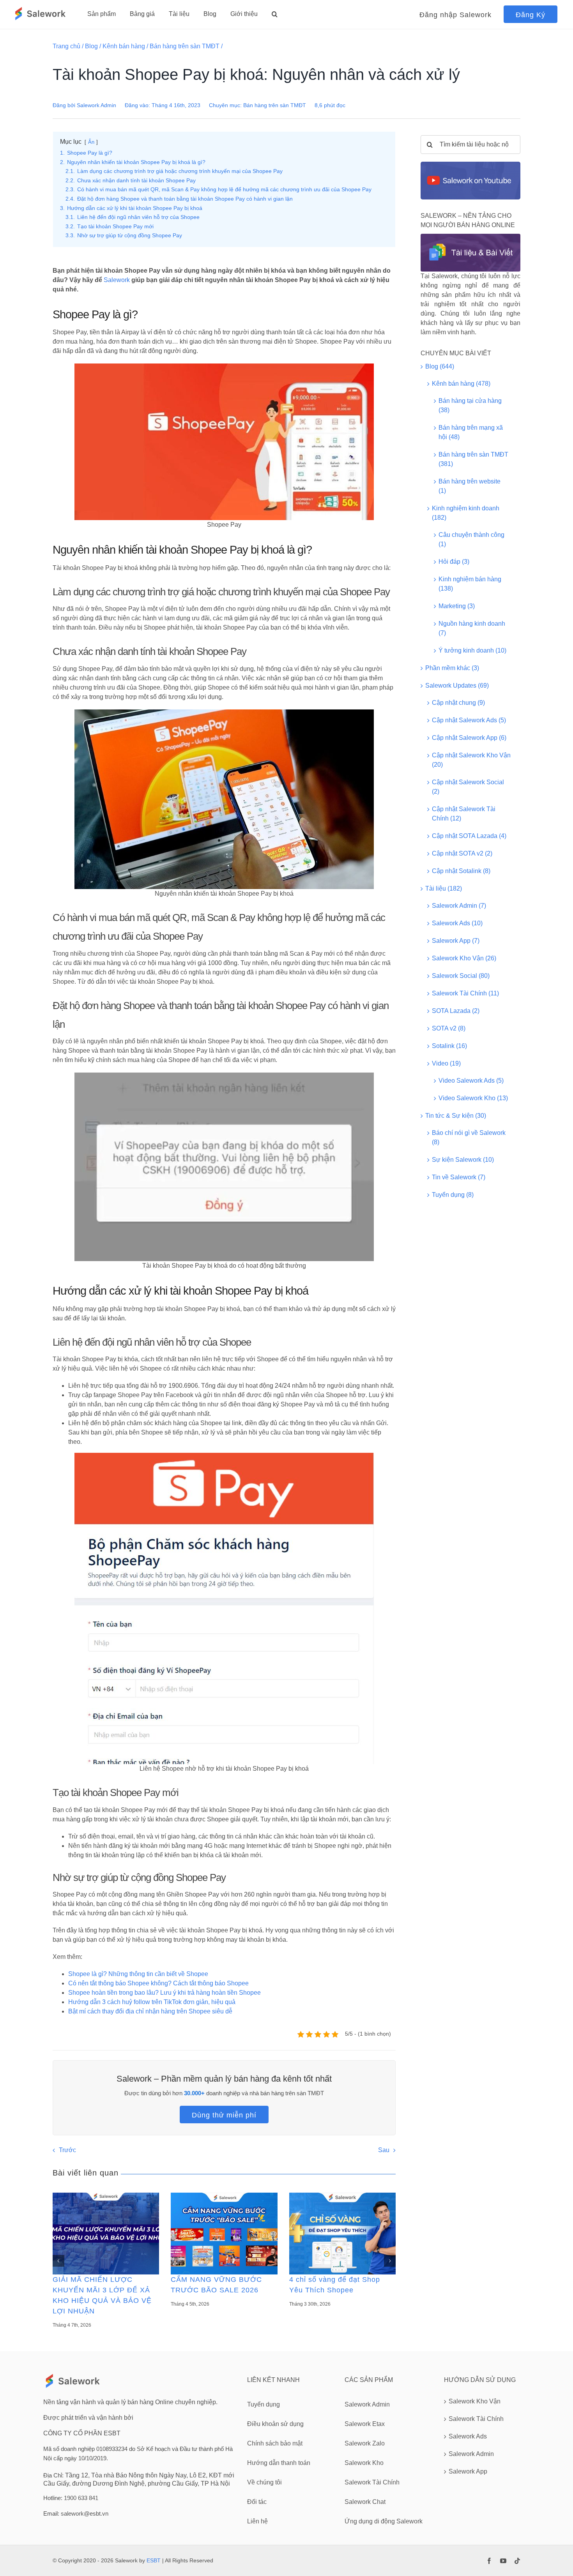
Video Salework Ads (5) (471, 1081)
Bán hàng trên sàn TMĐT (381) (473, 459)
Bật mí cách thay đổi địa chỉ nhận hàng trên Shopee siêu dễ (150, 2011)
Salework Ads (468, 2436)
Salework (117, 280)
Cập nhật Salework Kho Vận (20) (471, 760)
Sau (384, 2150)
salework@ (75, 2513)
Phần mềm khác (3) (452, 668)
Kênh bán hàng (124, 46)
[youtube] (503, 2561)
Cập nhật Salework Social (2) (468, 787)
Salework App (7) (456, 941)
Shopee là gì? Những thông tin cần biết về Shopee (138, 1974)
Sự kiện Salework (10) (463, 1160)
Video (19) (446, 1063)
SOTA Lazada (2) (456, 1011)
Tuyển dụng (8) (453, 1195)
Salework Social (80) (461, 976)
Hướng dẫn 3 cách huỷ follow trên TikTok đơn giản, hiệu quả (152, 2002)
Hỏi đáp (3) (454, 562)
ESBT (154, 2560)
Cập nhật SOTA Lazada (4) (469, 836)
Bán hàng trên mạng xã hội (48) (471, 432)
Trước (67, 2150)
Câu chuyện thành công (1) (471, 539)
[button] (275, 14)
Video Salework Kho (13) (473, 1098)
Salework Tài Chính (476, 2419)
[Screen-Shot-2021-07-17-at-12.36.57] (470, 165)
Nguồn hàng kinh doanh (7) (472, 628)
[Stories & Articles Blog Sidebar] (470, 237)
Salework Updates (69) (457, 685)
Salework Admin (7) (459, 906)
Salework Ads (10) (457, 923)
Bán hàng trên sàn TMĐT (185, 46)
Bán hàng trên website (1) (470, 486)
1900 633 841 (81, 2498)
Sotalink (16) (449, 1046)
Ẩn (91, 142)
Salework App (468, 2471)
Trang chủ (66, 46)
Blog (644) (440, 366)
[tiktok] (517, 2561)
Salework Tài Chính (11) (465, 993)
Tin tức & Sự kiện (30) (456, 1116)
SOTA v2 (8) (449, 1028)
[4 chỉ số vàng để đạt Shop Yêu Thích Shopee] (342, 2233)
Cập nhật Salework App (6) (469, 738)
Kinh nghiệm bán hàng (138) (470, 584)
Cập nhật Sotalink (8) (461, 871)
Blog (91, 46)
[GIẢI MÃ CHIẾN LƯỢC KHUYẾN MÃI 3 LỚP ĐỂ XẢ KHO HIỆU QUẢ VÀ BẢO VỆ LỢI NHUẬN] (106, 2233)
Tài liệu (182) (444, 888)
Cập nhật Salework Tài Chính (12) (464, 814)
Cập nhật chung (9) (458, 703)
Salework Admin (96, 105)
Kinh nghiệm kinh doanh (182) (466, 513)
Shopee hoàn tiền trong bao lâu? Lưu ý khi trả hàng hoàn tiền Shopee (164, 1993)
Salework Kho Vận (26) (464, 958)
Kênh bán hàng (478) (461, 384)
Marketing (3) (457, 606)
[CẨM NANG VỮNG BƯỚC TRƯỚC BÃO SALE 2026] (224, 2233)
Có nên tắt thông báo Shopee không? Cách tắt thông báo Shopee (158, 1983)
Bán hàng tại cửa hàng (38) (470, 405)
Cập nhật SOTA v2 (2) (462, 853)
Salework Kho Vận (475, 2401)
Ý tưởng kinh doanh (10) (472, 650)
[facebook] (489, 2561)
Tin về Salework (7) (459, 1177)
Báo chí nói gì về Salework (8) (469, 1137)
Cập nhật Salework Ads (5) (469, 720)
